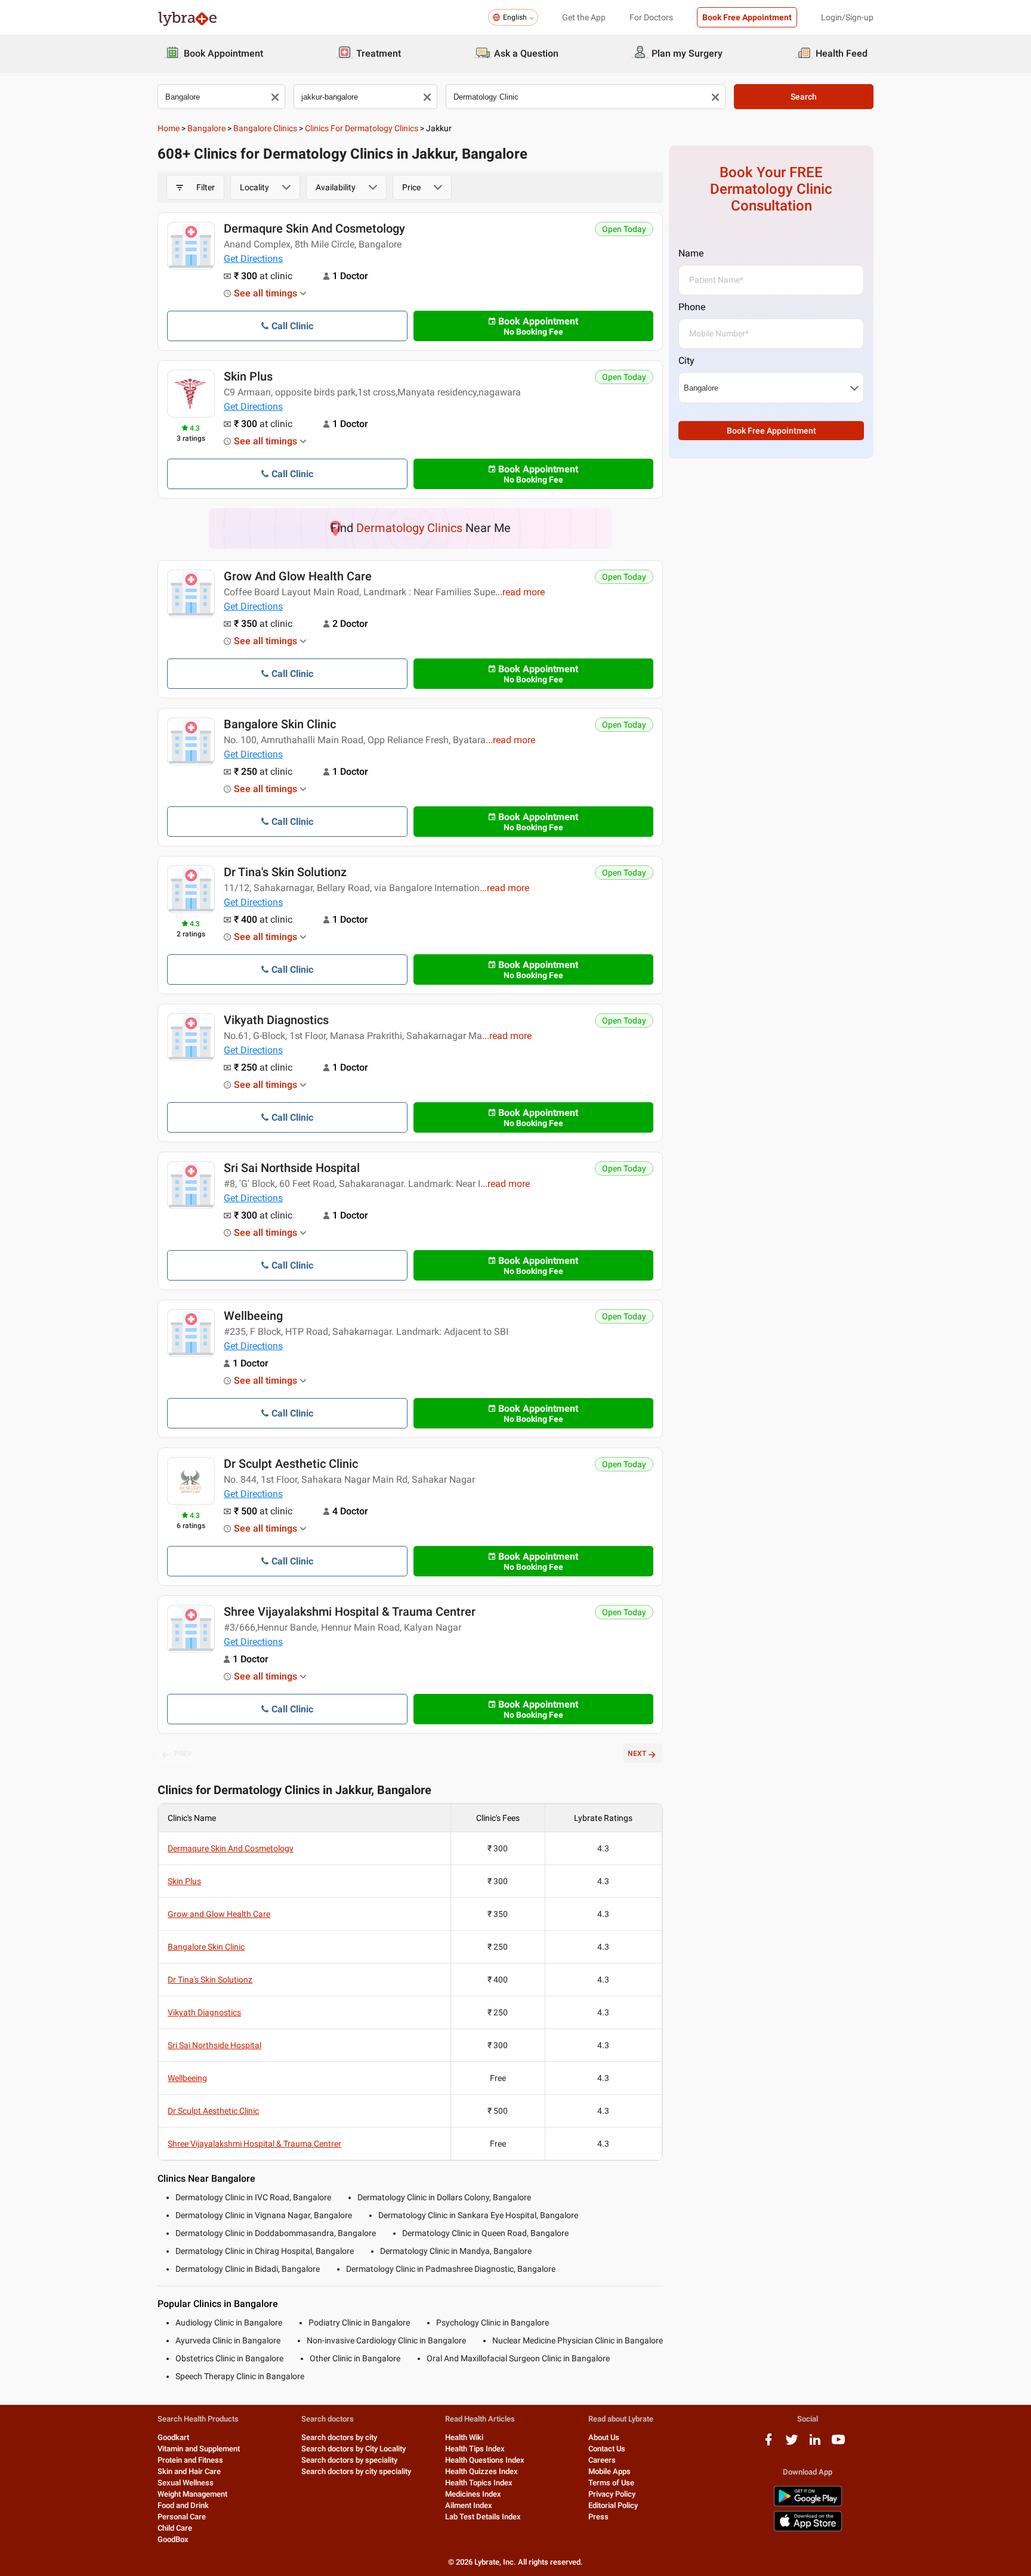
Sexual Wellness (186, 2483)
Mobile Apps (609, 2471)
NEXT (637, 1754)
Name (691, 253)
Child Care (175, 2528)
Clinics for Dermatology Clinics (362, 128)
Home (169, 128)
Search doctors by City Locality (354, 2449)
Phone (692, 307)
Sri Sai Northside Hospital (292, 1168)
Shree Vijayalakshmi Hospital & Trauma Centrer (350, 1612)
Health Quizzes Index (481, 2471)
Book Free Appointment (747, 17)
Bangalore (206, 128)
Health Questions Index (485, 2460)
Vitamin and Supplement (199, 2449)
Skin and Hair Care (189, 2471)
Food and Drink (183, 2505)
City (686, 361)
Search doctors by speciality (349, 2460)
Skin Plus (248, 376)
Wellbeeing (253, 1316)
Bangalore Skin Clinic (280, 724)
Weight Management (192, 2494)
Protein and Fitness (190, 2460)
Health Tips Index (475, 2449)
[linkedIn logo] (815, 2444)
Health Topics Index (479, 2483)
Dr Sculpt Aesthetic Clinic (291, 1464)
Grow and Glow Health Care (298, 576)
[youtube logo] (838, 2444)
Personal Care (182, 2517)
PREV (183, 1754)
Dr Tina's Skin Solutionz (285, 872)
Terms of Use (611, 2483)
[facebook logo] (768, 2444)
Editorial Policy (613, 2505)
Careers (602, 2460)
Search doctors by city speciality (356, 2471)
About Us (604, 2437)
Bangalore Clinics (265, 128)
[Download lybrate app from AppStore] (808, 2529)
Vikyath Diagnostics (276, 1020)
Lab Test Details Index (483, 2517)
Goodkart (173, 2437)
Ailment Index (469, 2505)
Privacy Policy (612, 2494)
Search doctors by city (339, 2437)
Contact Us (607, 2449)
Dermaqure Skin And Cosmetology (314, 228)
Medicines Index (473, 2494)
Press (598, 2517)
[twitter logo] (792, 2444)
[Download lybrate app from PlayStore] (808, 2504)
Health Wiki (464, 2437)
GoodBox (173, 2539)
